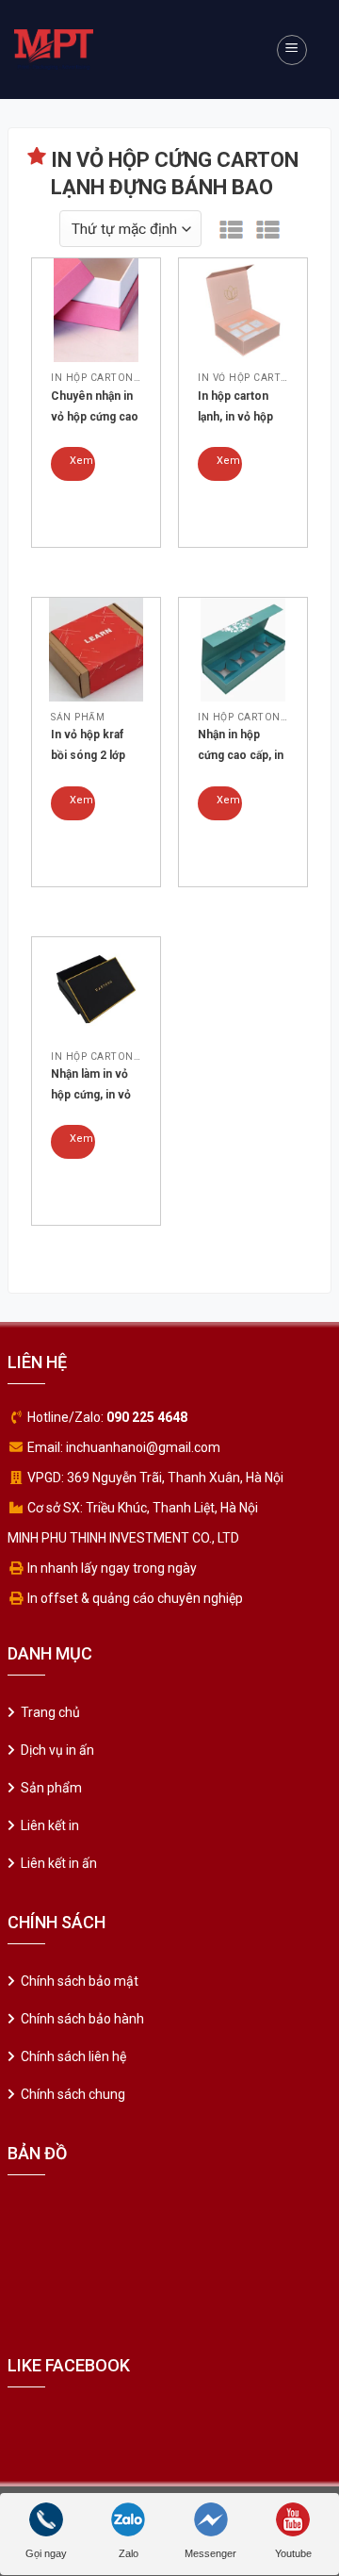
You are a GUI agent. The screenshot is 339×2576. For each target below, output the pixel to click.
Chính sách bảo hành (82, 2019)
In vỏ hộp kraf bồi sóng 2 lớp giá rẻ (88, 747)
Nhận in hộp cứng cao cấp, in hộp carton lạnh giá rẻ (241, 747)
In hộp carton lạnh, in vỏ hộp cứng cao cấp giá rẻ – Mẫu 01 (242, 408)
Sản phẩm (51, 1788)
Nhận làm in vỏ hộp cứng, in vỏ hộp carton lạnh (92, 1086)
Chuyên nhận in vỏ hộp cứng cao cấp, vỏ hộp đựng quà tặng (96, 408)
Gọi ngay (46, 2553)
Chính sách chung (73, 2094)
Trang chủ (50, 1712)
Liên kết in (50, 1825)
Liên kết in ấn (59, 1863)
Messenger (210, 2553)
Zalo (129, 2553)
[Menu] (292, 50)
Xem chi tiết (81, 468)
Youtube (293, 2553)
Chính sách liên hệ (73, 2056)
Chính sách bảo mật (80, 1981)
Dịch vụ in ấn (57, 1750)
